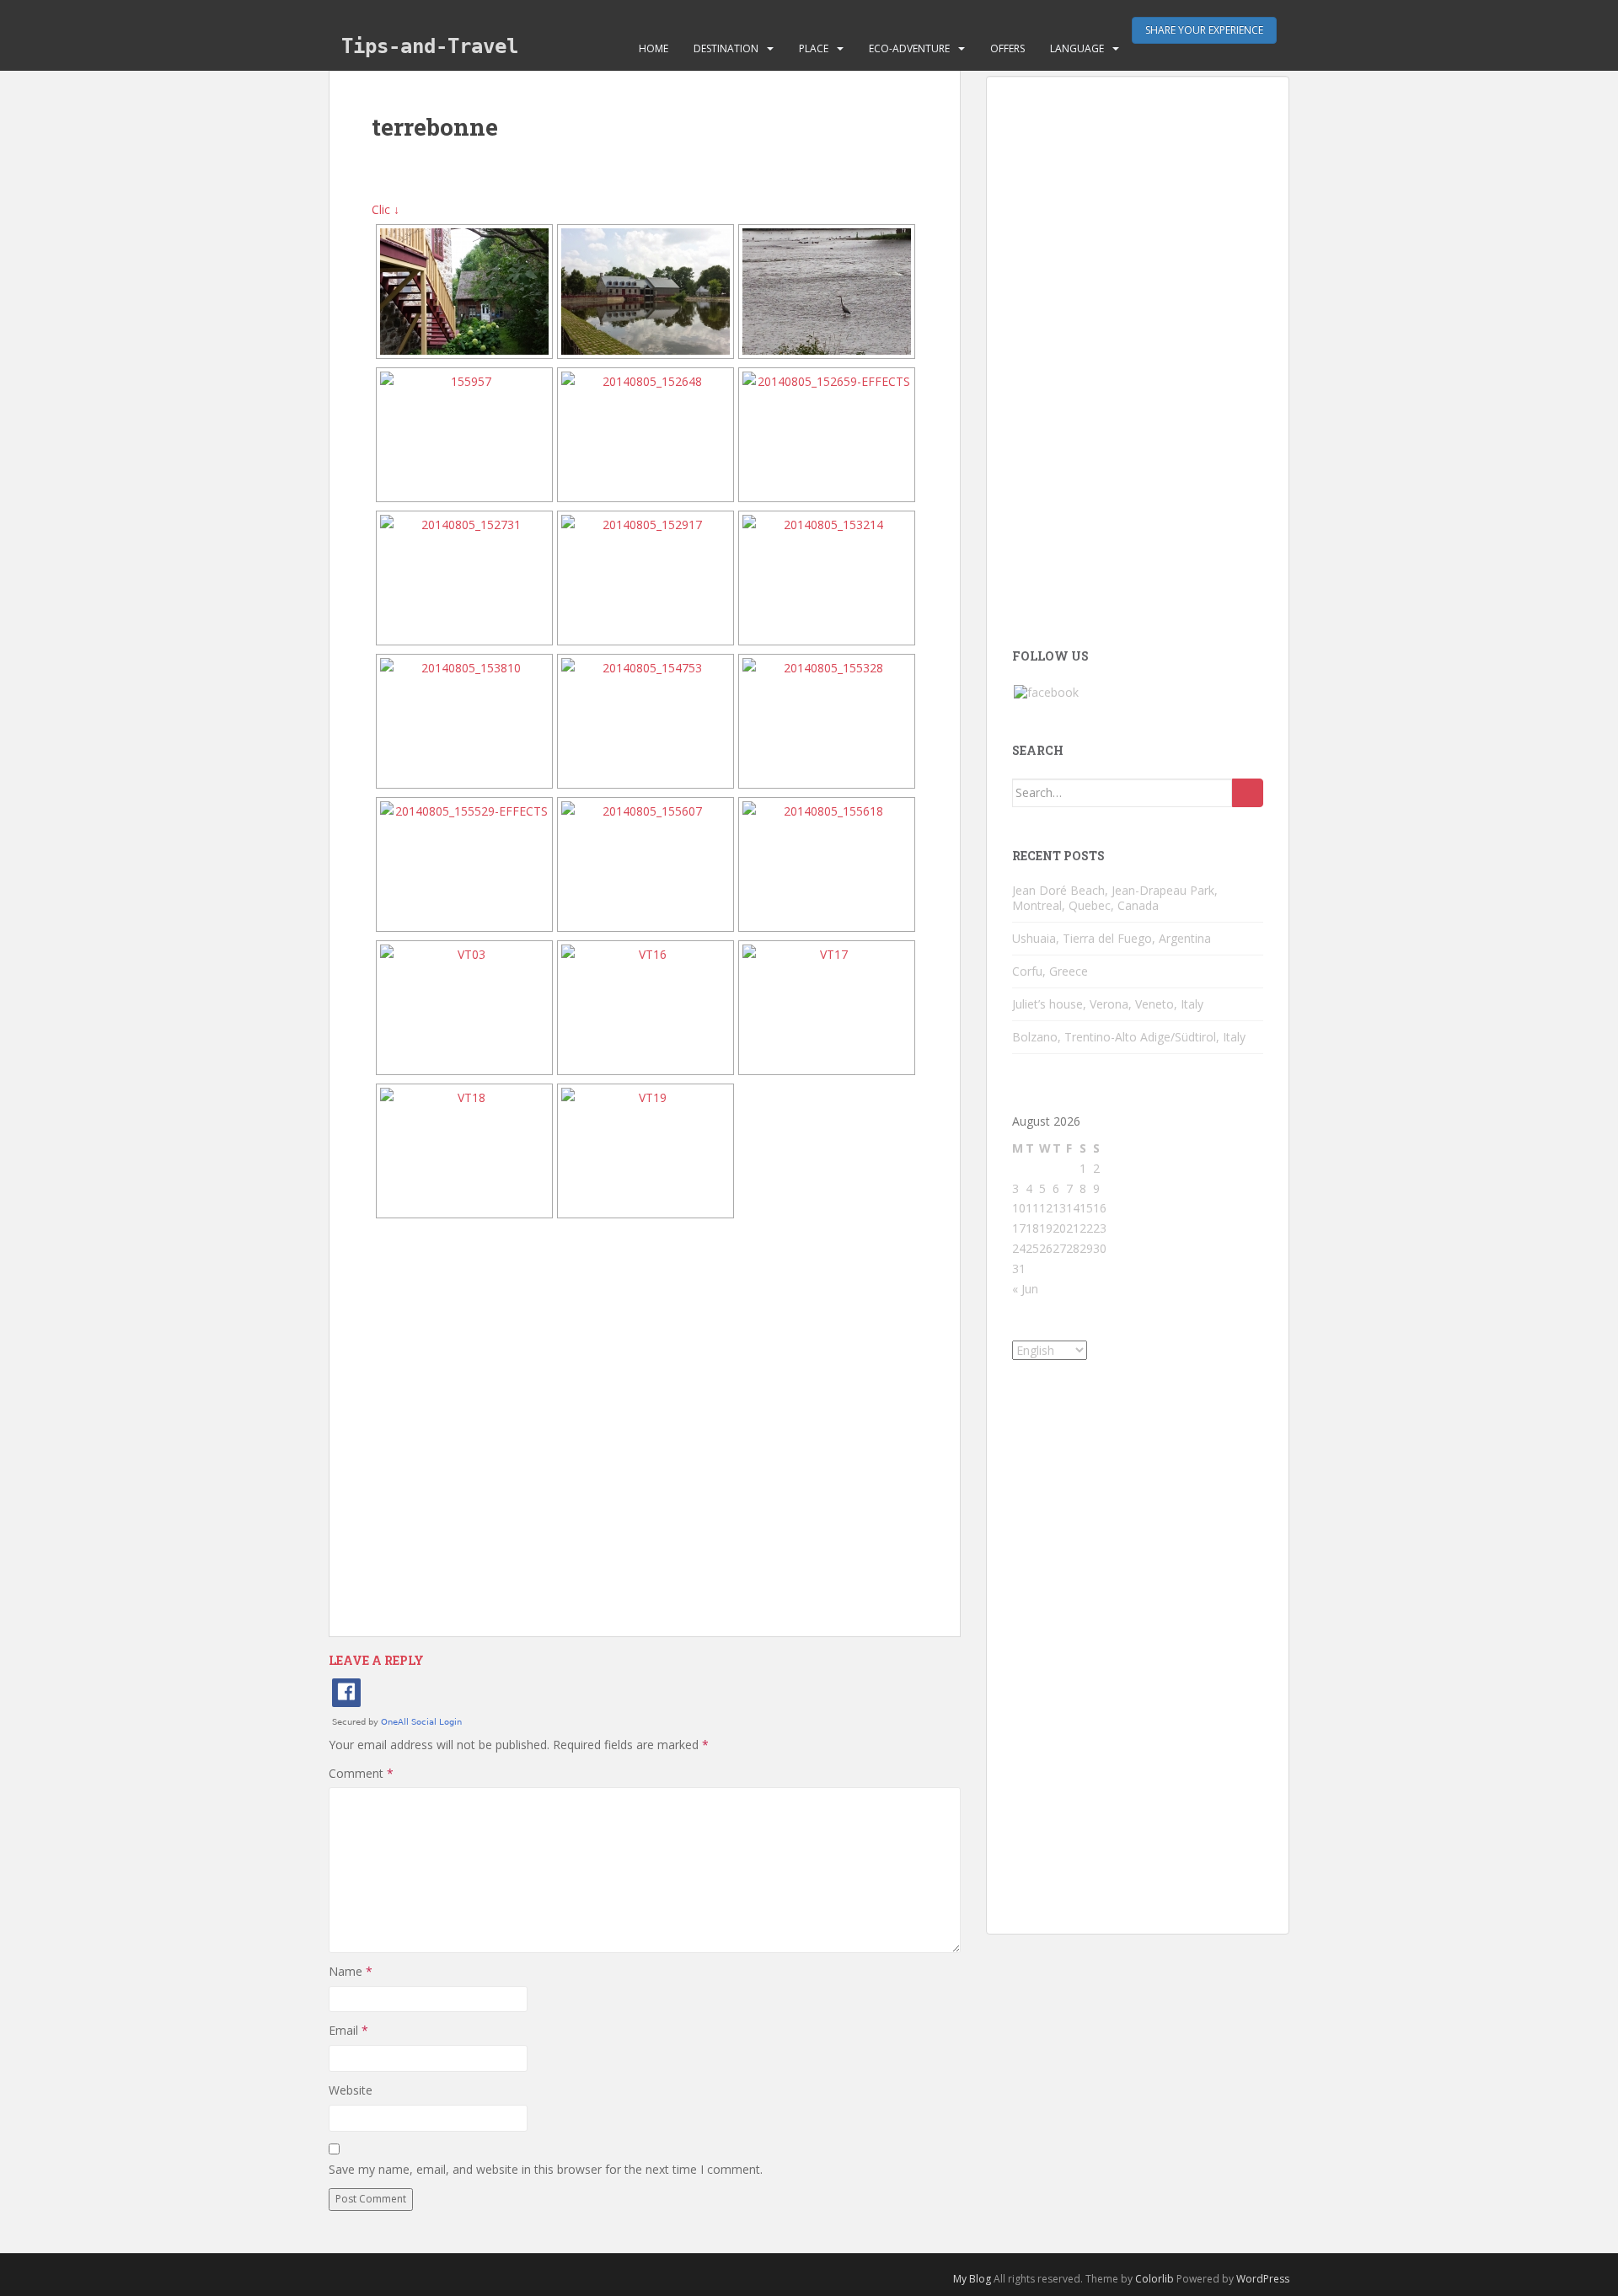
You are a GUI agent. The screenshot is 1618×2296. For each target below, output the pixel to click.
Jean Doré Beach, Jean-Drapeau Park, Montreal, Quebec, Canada (1115, 898)
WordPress (1263, 2279)
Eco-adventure (909, 48)
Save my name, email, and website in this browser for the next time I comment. (546, 2169)
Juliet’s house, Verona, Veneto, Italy (1108, 1004)
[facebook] (1046, 691)
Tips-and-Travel (430, 46)
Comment (361, 1773)
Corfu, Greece (1050, 971)
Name (351, 1971)
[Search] (1248, 793)
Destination (726, 48)
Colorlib (1155, 2279)
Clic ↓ (386, 209)
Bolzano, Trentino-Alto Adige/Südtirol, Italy (1129, 1037)
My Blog (972, 2279)
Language (1077, 48)
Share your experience (1204, 30)
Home (654, 48)
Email (348, 2030)
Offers (1007, 48)
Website (351, 2090)
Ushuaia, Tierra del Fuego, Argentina (1112, 938)
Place (814, 48)
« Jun (1025, 1289)
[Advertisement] (645, 1428)
